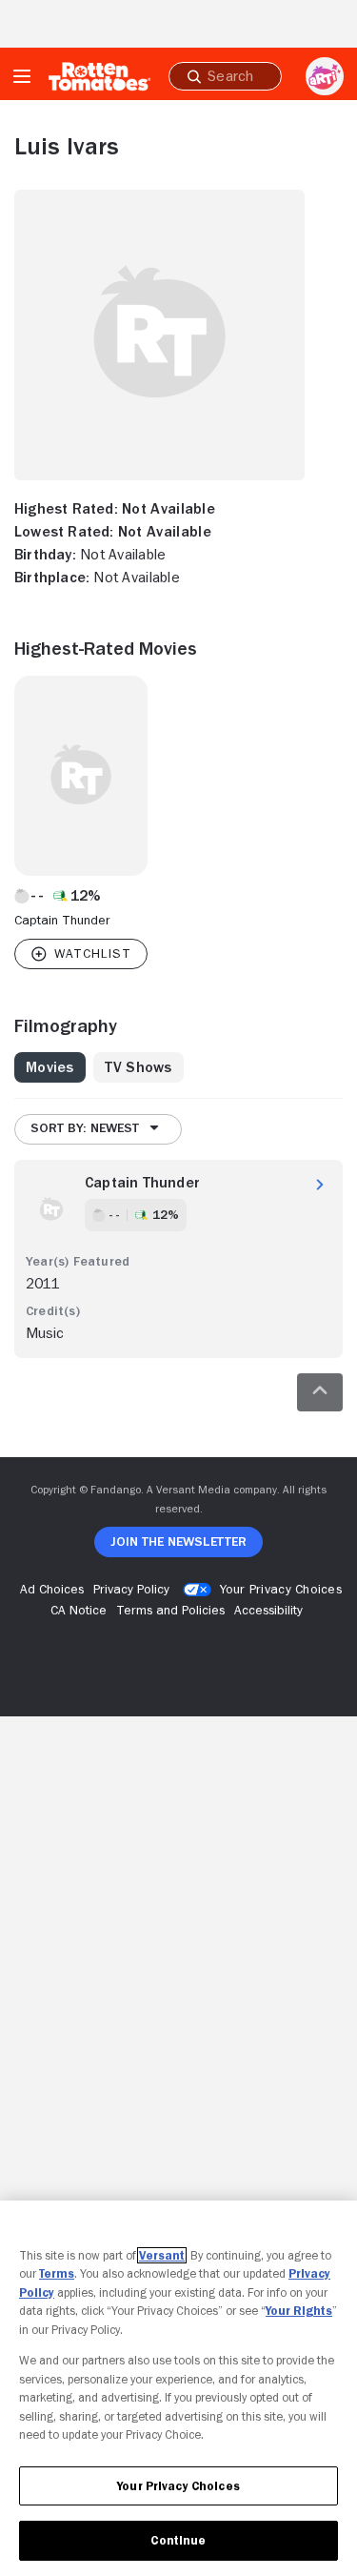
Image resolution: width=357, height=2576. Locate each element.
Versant (162, 2255)
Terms (57, 2273)
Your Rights (299, 2311)
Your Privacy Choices (281, 1589)
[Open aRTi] (325, 76)
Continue (178, 2540)
